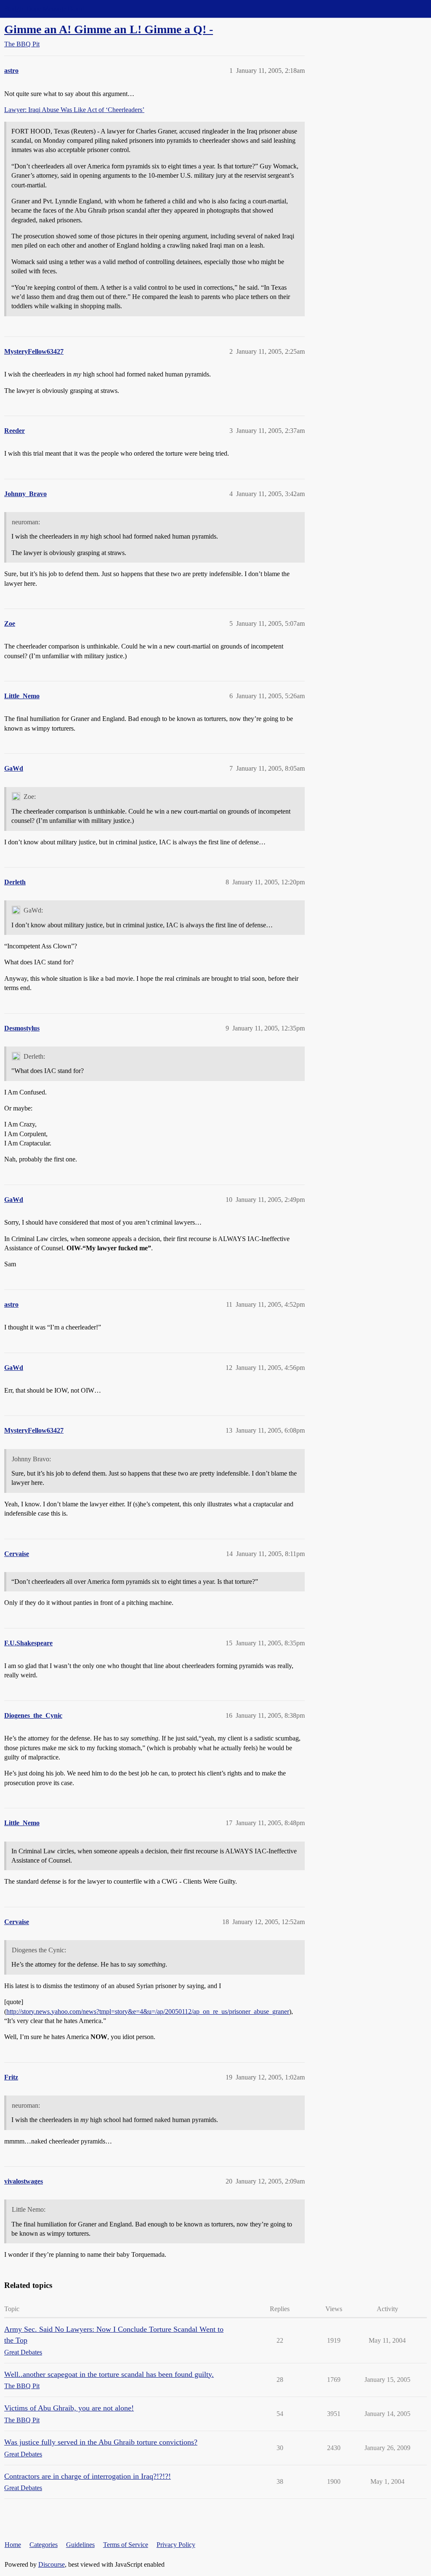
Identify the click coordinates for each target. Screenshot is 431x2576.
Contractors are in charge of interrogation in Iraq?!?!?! (88, 2476)
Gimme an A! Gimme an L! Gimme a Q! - (109, 29)
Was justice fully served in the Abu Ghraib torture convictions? (101, 2442)
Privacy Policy (176, 2545)
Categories (44, 2545)
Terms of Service (126, 2545)
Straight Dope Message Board (44, 9)
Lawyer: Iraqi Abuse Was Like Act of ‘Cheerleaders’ (74, 110)
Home (13, 2545)
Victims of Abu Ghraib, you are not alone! (69, 2408)
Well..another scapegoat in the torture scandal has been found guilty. (109, 2374)
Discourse (52, 2564)
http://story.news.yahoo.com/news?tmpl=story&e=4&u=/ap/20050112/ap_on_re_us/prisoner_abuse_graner (148, 2011)
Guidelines (80, 2545)
